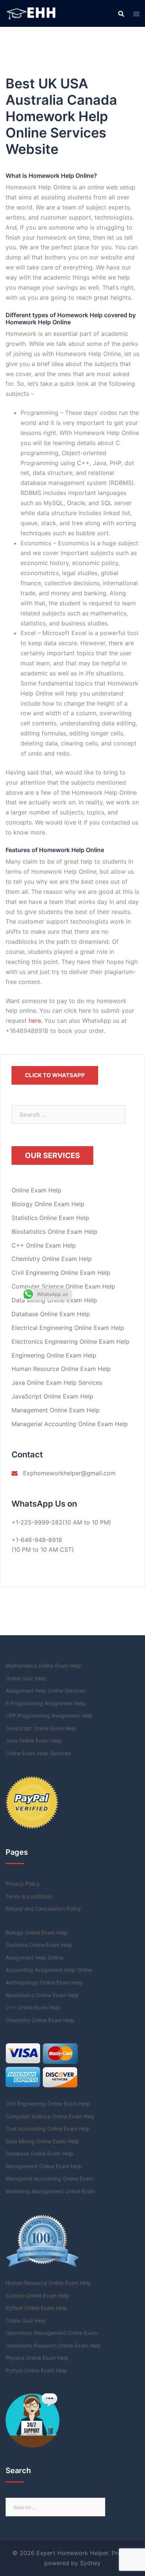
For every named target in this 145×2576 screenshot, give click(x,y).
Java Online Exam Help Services (57, 1382)
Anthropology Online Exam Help (44, 1982)
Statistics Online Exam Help (50, 1218)
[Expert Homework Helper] (32, 13)
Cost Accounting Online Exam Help (48, 2129)
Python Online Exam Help (36, 2308)
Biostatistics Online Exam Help (54, 1232)
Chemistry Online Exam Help (52, 1259)
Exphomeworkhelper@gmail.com (69, 1473)
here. (36, 1021)
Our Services (52, 1155)
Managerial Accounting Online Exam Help (70, 1424)
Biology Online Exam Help (48, 1204)
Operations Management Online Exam (51, 2333)
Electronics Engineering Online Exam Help (70, 1341)
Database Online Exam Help (51, 1314)
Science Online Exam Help (37, 2296)
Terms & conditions (29, 1896)
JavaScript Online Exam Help (52, 1396)
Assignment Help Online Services (46, 1691)
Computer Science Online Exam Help (63, 1286)
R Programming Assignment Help (46, 1703)
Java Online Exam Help (34, 1741)
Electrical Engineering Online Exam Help (68, 1328)
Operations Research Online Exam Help (53, 2345)
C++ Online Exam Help (44, 1245)
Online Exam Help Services (38, 1753)
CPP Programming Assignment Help (49, 1716)
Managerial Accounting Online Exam (49, 2178)
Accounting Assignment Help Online (49, 1970)
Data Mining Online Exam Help (54, 1300)
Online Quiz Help (26, 1678)
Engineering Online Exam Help (54, 1355)
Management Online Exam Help (56, 1410)
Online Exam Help (36, 1190)
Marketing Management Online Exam (50, 2191)
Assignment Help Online (34, 1957)
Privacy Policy (23, 1884)
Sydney (90, 2563)
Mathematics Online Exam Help (43, 1666)
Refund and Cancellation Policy (43, 1909)
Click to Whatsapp (55, 1075)
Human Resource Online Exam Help (61, 1369)
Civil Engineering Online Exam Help (61, 1273)
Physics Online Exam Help (37, 2358)
